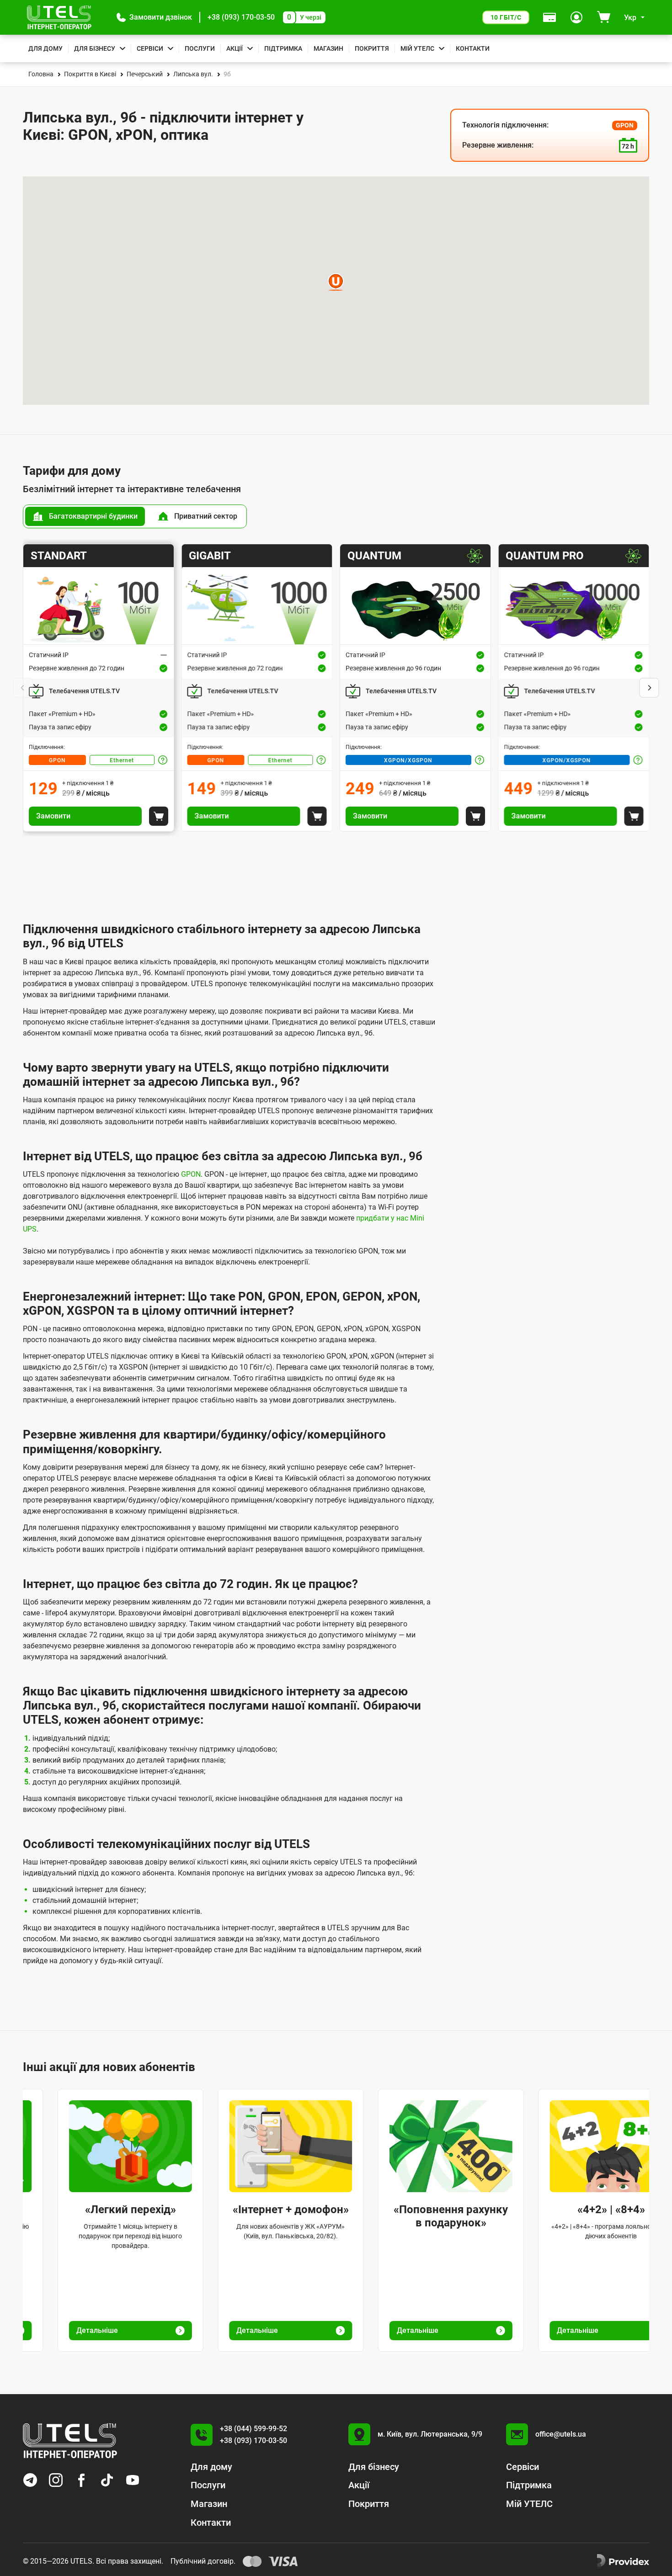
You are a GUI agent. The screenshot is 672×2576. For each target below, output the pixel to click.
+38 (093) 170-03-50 (241, 17)
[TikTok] (107, 2480)
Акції (235, 48)
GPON (57, 760)
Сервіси (150, 48)
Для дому (45, 48)
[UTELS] (59, 17)
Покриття (372, 48)
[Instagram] (56, 2480)
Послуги (200, 48)
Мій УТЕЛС (417, 48)
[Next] (649, 688)
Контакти (473, 48)
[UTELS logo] (70, 2441)
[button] (154, 17)
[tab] (85, 516)
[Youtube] (133, 2480)
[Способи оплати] (549, 17)
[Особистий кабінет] (576, 17)
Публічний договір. (203, 2561)
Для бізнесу (95, 48)
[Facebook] (81, 2480)
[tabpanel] (336, 688)
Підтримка (283, 48)
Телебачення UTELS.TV (84, 691)
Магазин (328, 48)
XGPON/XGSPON (408, 760)
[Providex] (623, 2561)
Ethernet (122, 760)
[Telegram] (30, 2480)
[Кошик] (604, 17)
